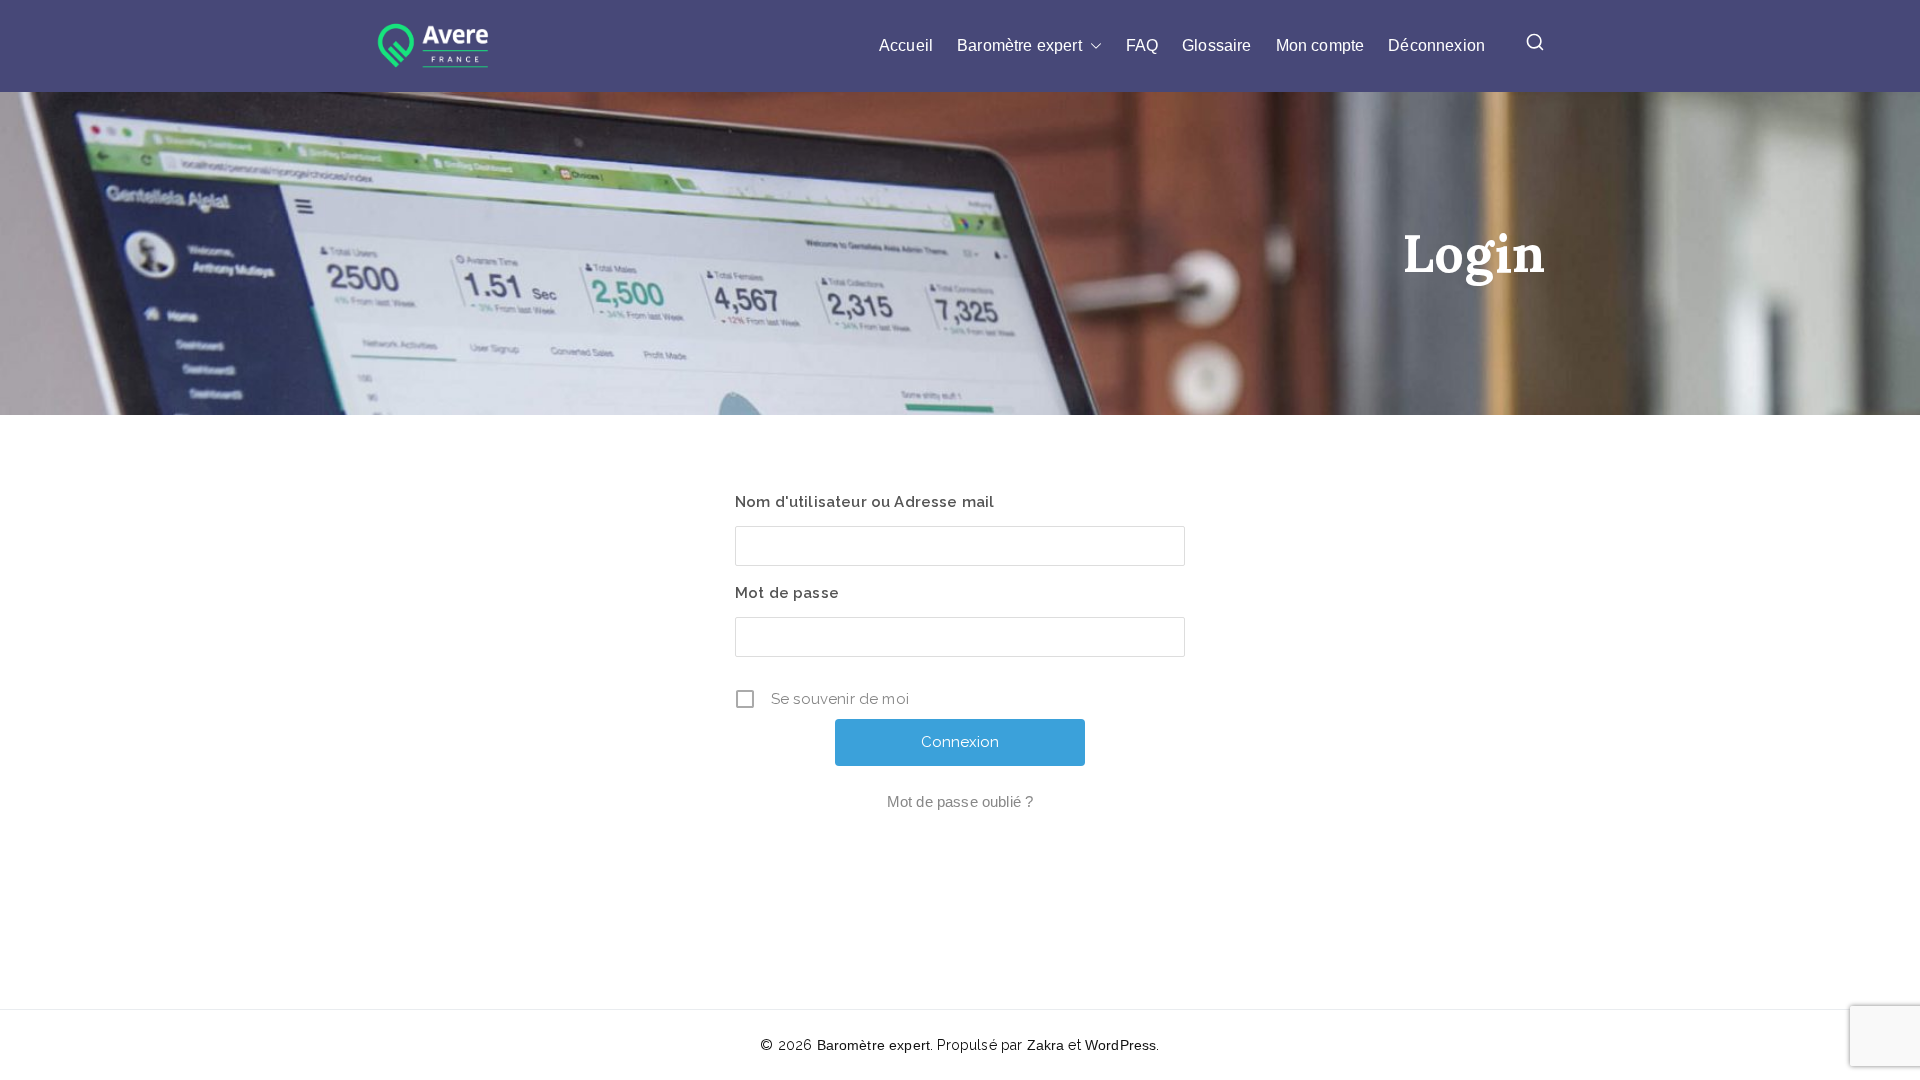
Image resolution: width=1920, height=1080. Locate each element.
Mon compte (1320, 45)
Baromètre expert (1019, 45)
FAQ (1142, 45)
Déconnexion (1436, 45)
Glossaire (1216, 45)
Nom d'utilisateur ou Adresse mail (864, 502)
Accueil (906, 45)
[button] (1092, 46)
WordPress (1120, 1045)
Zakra (1046, 1045)
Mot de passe (787, 593)
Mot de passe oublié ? (960, 801)
